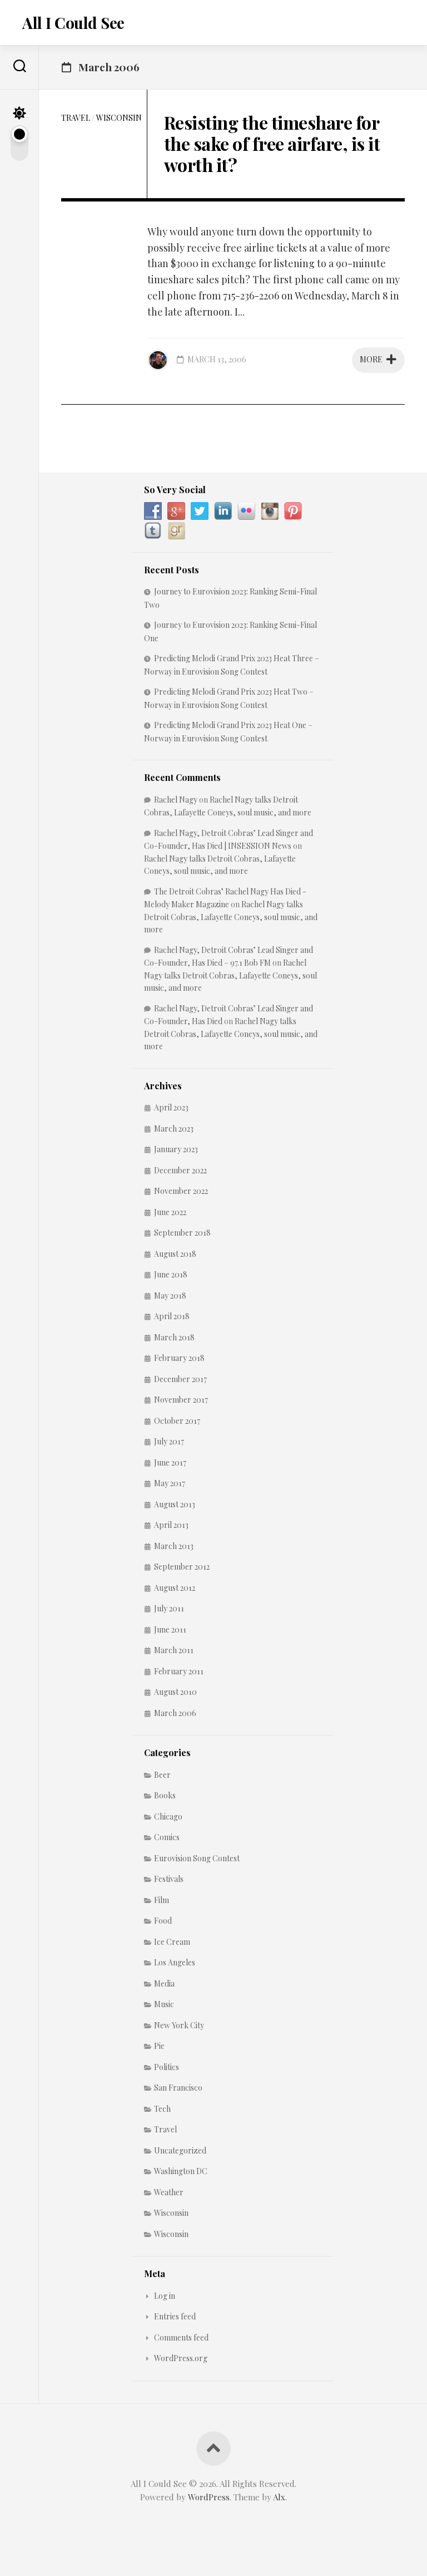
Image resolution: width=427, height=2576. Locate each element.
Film (162, 1900)
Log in (165, 2296)
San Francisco (178, 2088)
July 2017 (169, 1441)
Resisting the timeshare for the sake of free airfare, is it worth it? (272, 144)
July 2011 (169, 1608)
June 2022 (170, 1212)
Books (165, 1795)
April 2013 (171, 1525)
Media (164, 1983)
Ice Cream (172, 1942)
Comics (167, 1837)
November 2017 (181, 1400)
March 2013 (174, 1546)
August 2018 (175, 1254)
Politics (167, 2067)
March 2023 (174, 1129)
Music (164, 2004)
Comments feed (181, 2337)
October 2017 (177, 1421)
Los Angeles (175, 1962)
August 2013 (175, 1504)
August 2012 (175, 1588)
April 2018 (172, 1316)
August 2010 (175, 1692)
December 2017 (180, 1379)
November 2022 (181, 1191)
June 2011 (170, 1629)
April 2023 (171, 1107)
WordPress (209, 2497)
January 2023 (176, 1149)
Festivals (169, 1879)
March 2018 (174, 1337)
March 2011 (174, 1650)
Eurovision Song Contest (197, 1858)
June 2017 (170, 1462)
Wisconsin (119, 118)
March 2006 (175, 1713)
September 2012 (182, 1567)
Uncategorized (180, 2150)
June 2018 (171, 1274)
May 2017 (170, 1483)
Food (163, 1921)
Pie (159, 2046)
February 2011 (179, 1671)
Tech (162, 2109)
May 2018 (170, 1296)
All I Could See (73, 23)
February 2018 (179, 1358)
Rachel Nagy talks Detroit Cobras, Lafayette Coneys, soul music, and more (231, 917)
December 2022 (180, 1170)
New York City (179, 2025)
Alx (279, 2497)
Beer (162, 1775)
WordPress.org (181, 2358)
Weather (169, 2192)
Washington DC (181, 2171)
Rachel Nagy (176, 800)
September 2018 (182, 1233)
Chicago (168, 1817)
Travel (76, 118)
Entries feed (175, 2316)
